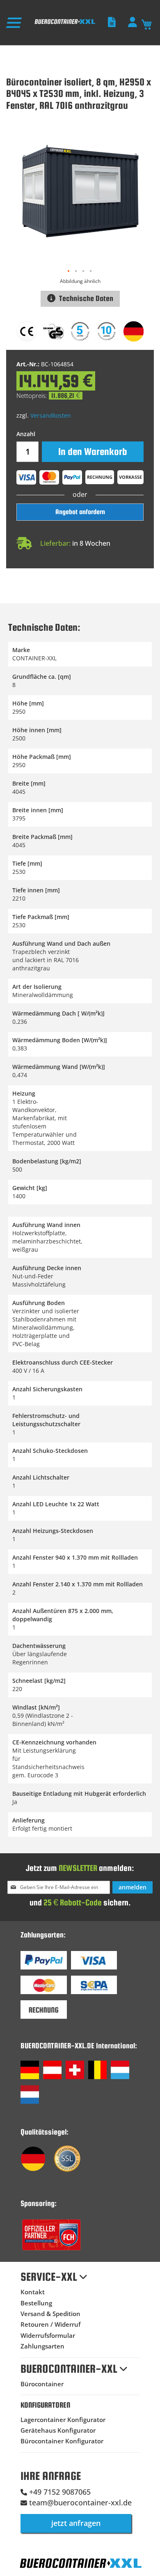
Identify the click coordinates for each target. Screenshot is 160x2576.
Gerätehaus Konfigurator (58, 2430)
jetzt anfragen (76, 2523)
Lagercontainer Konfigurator (63, 2420)
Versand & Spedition (50, 2314)
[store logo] (65, 24)
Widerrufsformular (48, 2335)
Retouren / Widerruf (50, 2324)
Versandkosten (51, 415)
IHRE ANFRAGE (51, 2476)
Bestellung (36, 2303)
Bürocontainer (42, 2384)
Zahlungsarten (42, 2346)
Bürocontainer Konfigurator (62, 2441)
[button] (69, 271)
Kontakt (33, 2292)
